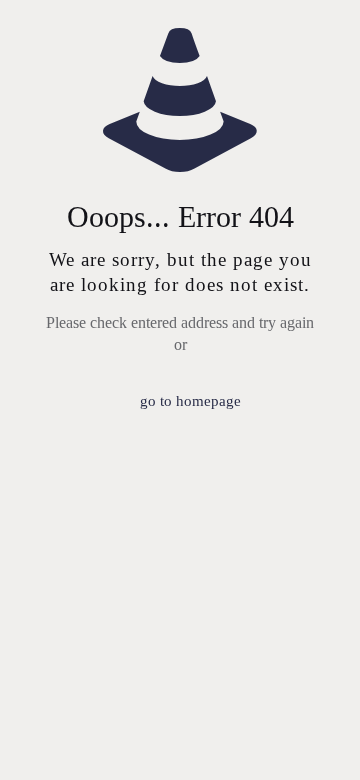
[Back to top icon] (319, 739)
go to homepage (190, 401)
